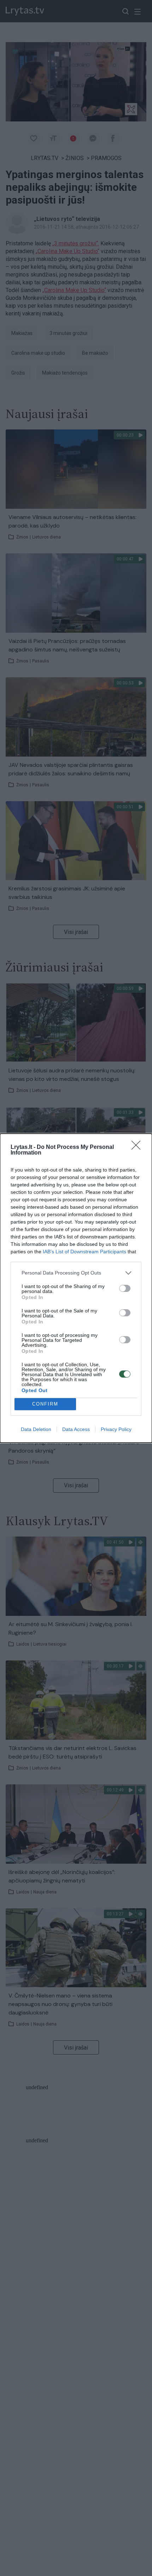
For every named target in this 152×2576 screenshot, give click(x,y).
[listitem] (76, 1273)
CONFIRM (45, 1404)
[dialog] (76, 1288)
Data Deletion (36, 1429)
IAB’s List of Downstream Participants (84, 1252)
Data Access (76, 1429)
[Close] (138, 1147)
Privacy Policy (116, 1429)
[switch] (125, 1288)
